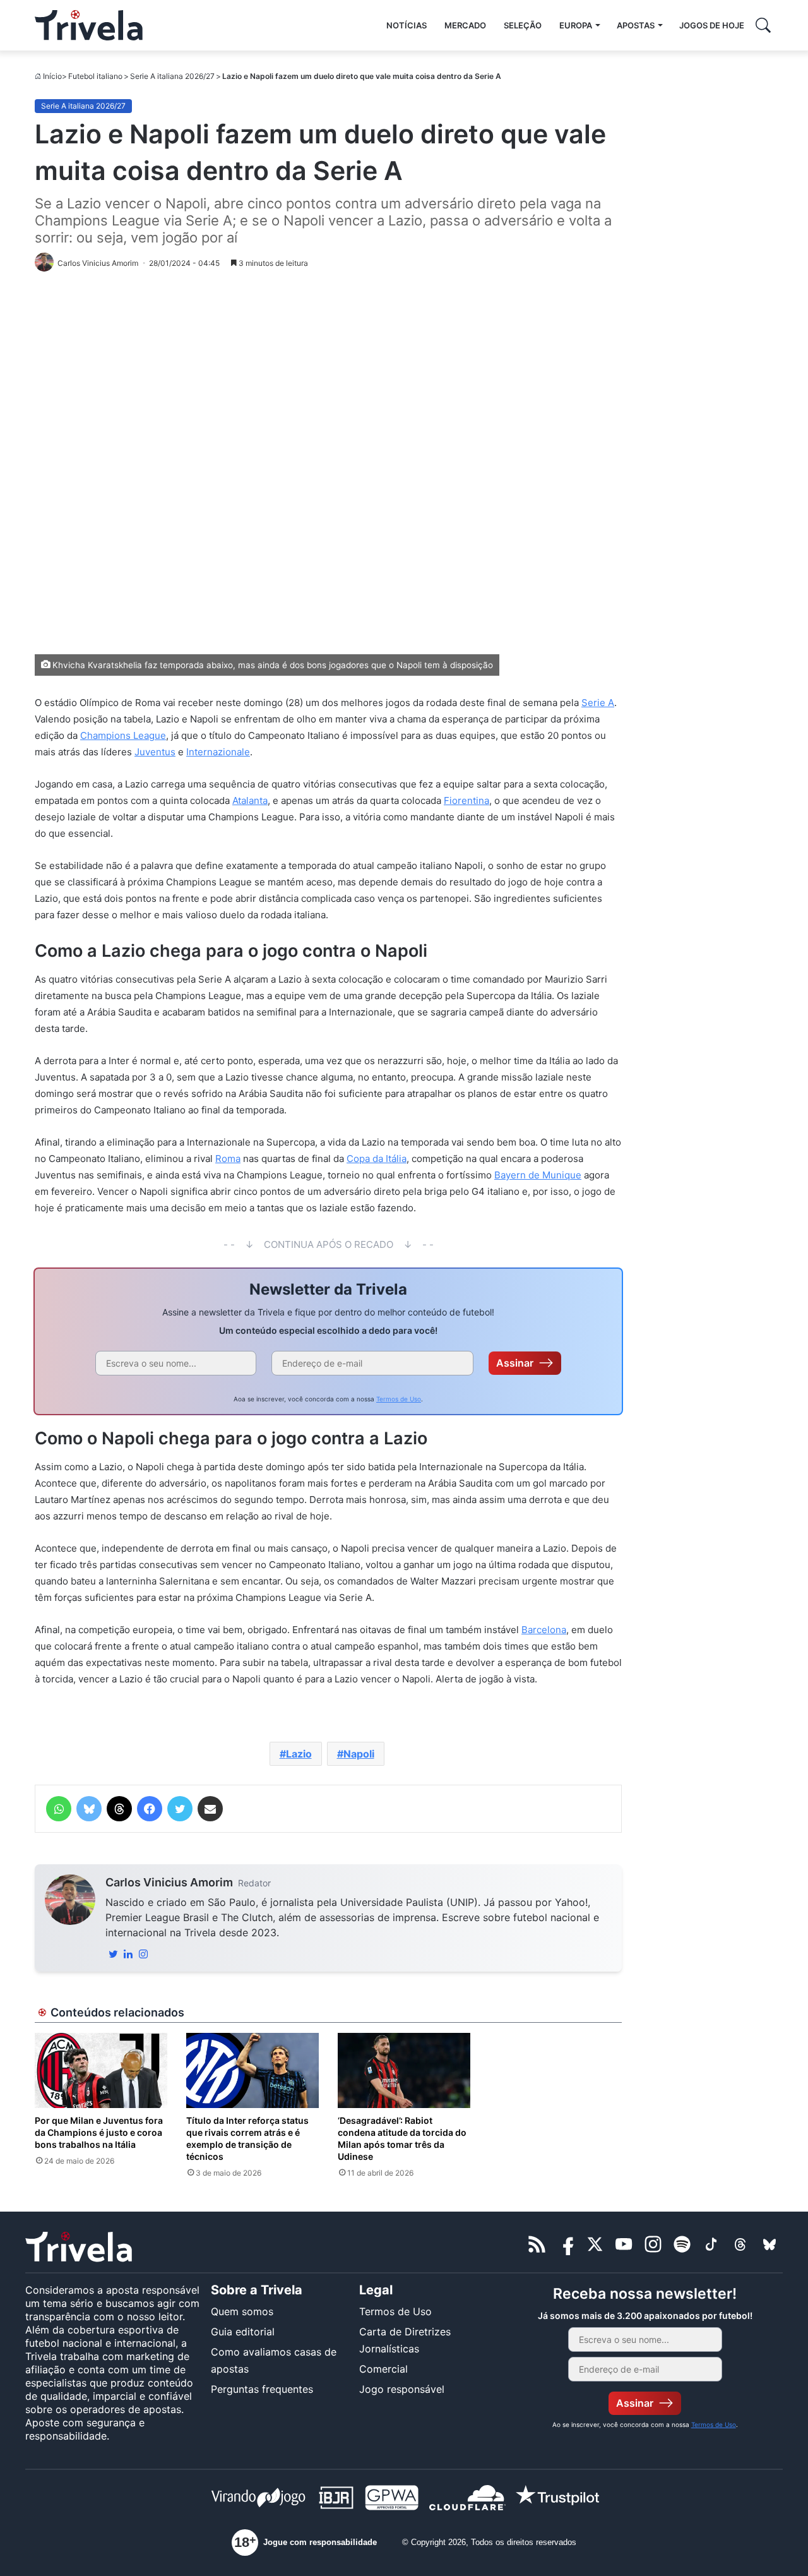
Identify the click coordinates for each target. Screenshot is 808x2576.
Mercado (465, 25)
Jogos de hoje (712, 25)
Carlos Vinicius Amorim (169, 1882)
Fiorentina (466, 800)
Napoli (359, 1754)
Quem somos (242, 2311)
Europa (576, 25)
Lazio (299, 1754)
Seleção (523, 25)
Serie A (598, 703)
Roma (228, 1159)
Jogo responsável (402, 2389)
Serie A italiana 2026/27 (172, 76)
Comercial (383, 2369)
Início (52, 76)
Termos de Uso (399, 1399)
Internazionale (218, 752)
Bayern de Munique (538, 1175)
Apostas (636, 25)
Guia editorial (243, 2332)
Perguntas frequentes (262, 2389)
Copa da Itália (377, 1159)
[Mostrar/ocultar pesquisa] (763, 25)
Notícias (407, 25)
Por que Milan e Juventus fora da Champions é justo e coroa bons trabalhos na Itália (99, 2132)
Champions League (123, 735)
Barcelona (544, 1630)
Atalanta (250, 800)
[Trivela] (89, 25)
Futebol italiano (95, 76)
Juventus (155, 752)
